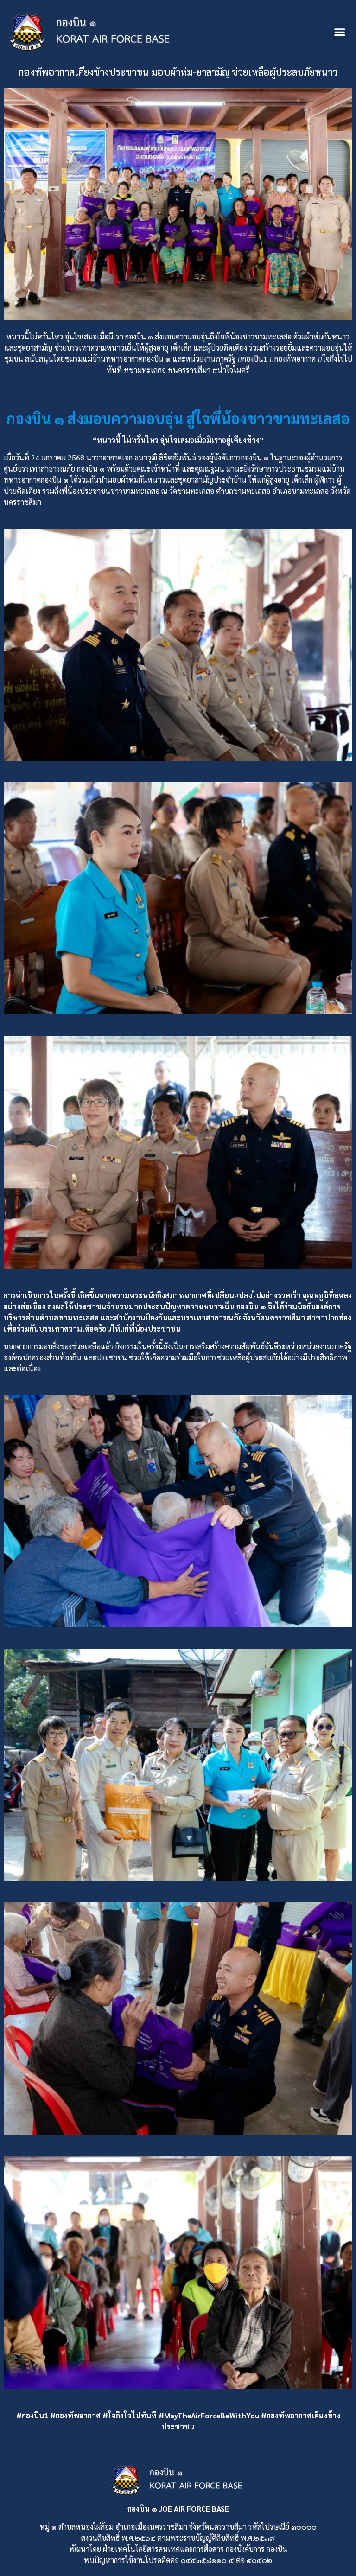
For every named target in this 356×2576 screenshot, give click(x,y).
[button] (340, 32)
